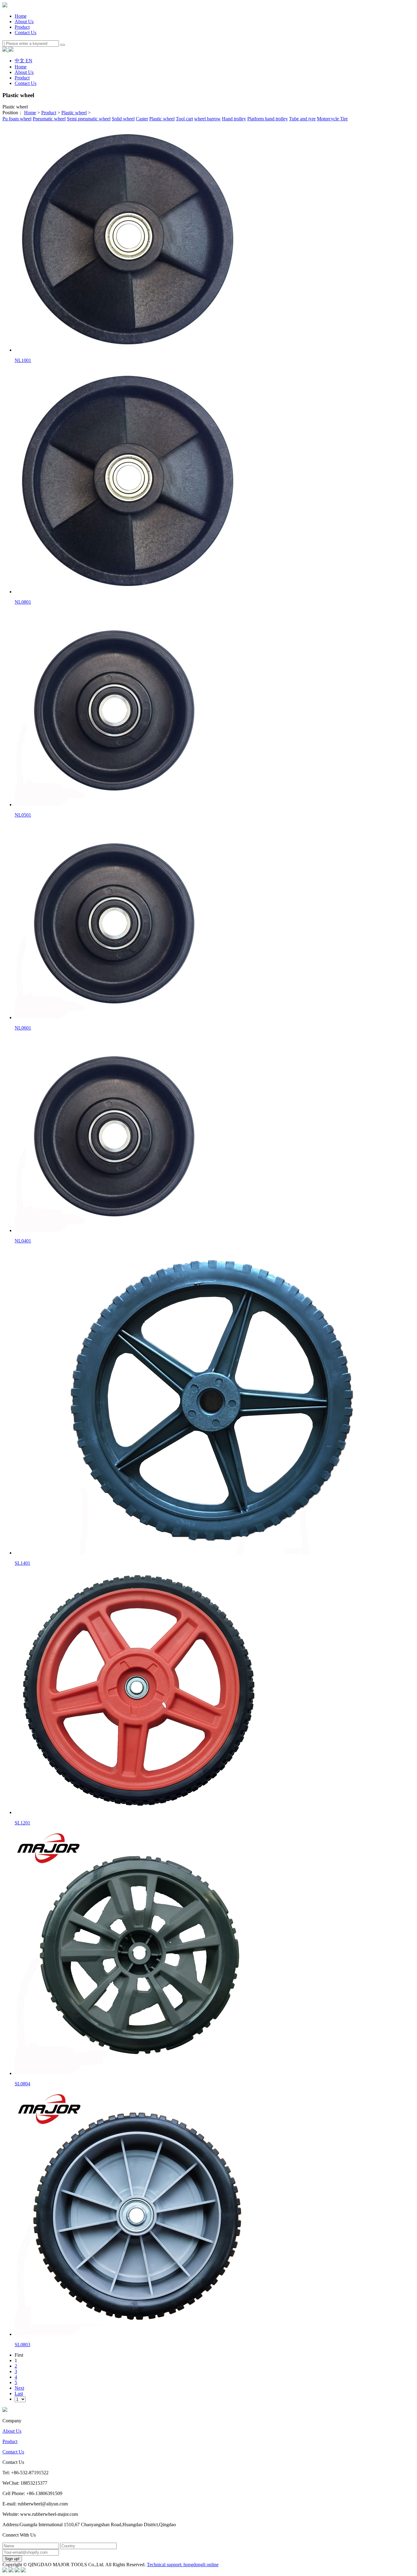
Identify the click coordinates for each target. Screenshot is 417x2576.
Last (19, 2393)
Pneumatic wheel (49, 119)
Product (49, 113)
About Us (12, 2431)
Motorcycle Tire (332, 119)
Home (21, 16)
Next (19, 2388)
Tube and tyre (302, 119)
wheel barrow (207, 119)
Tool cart (184, 119)
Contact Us (13, 2452)
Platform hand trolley (268, 119)
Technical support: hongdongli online (183, 2565)
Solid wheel (123, 119)
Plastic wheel (74, 113)
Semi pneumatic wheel (89, 119)
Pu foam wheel (17, 119)
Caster (142, 119)
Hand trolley (234, 119)
